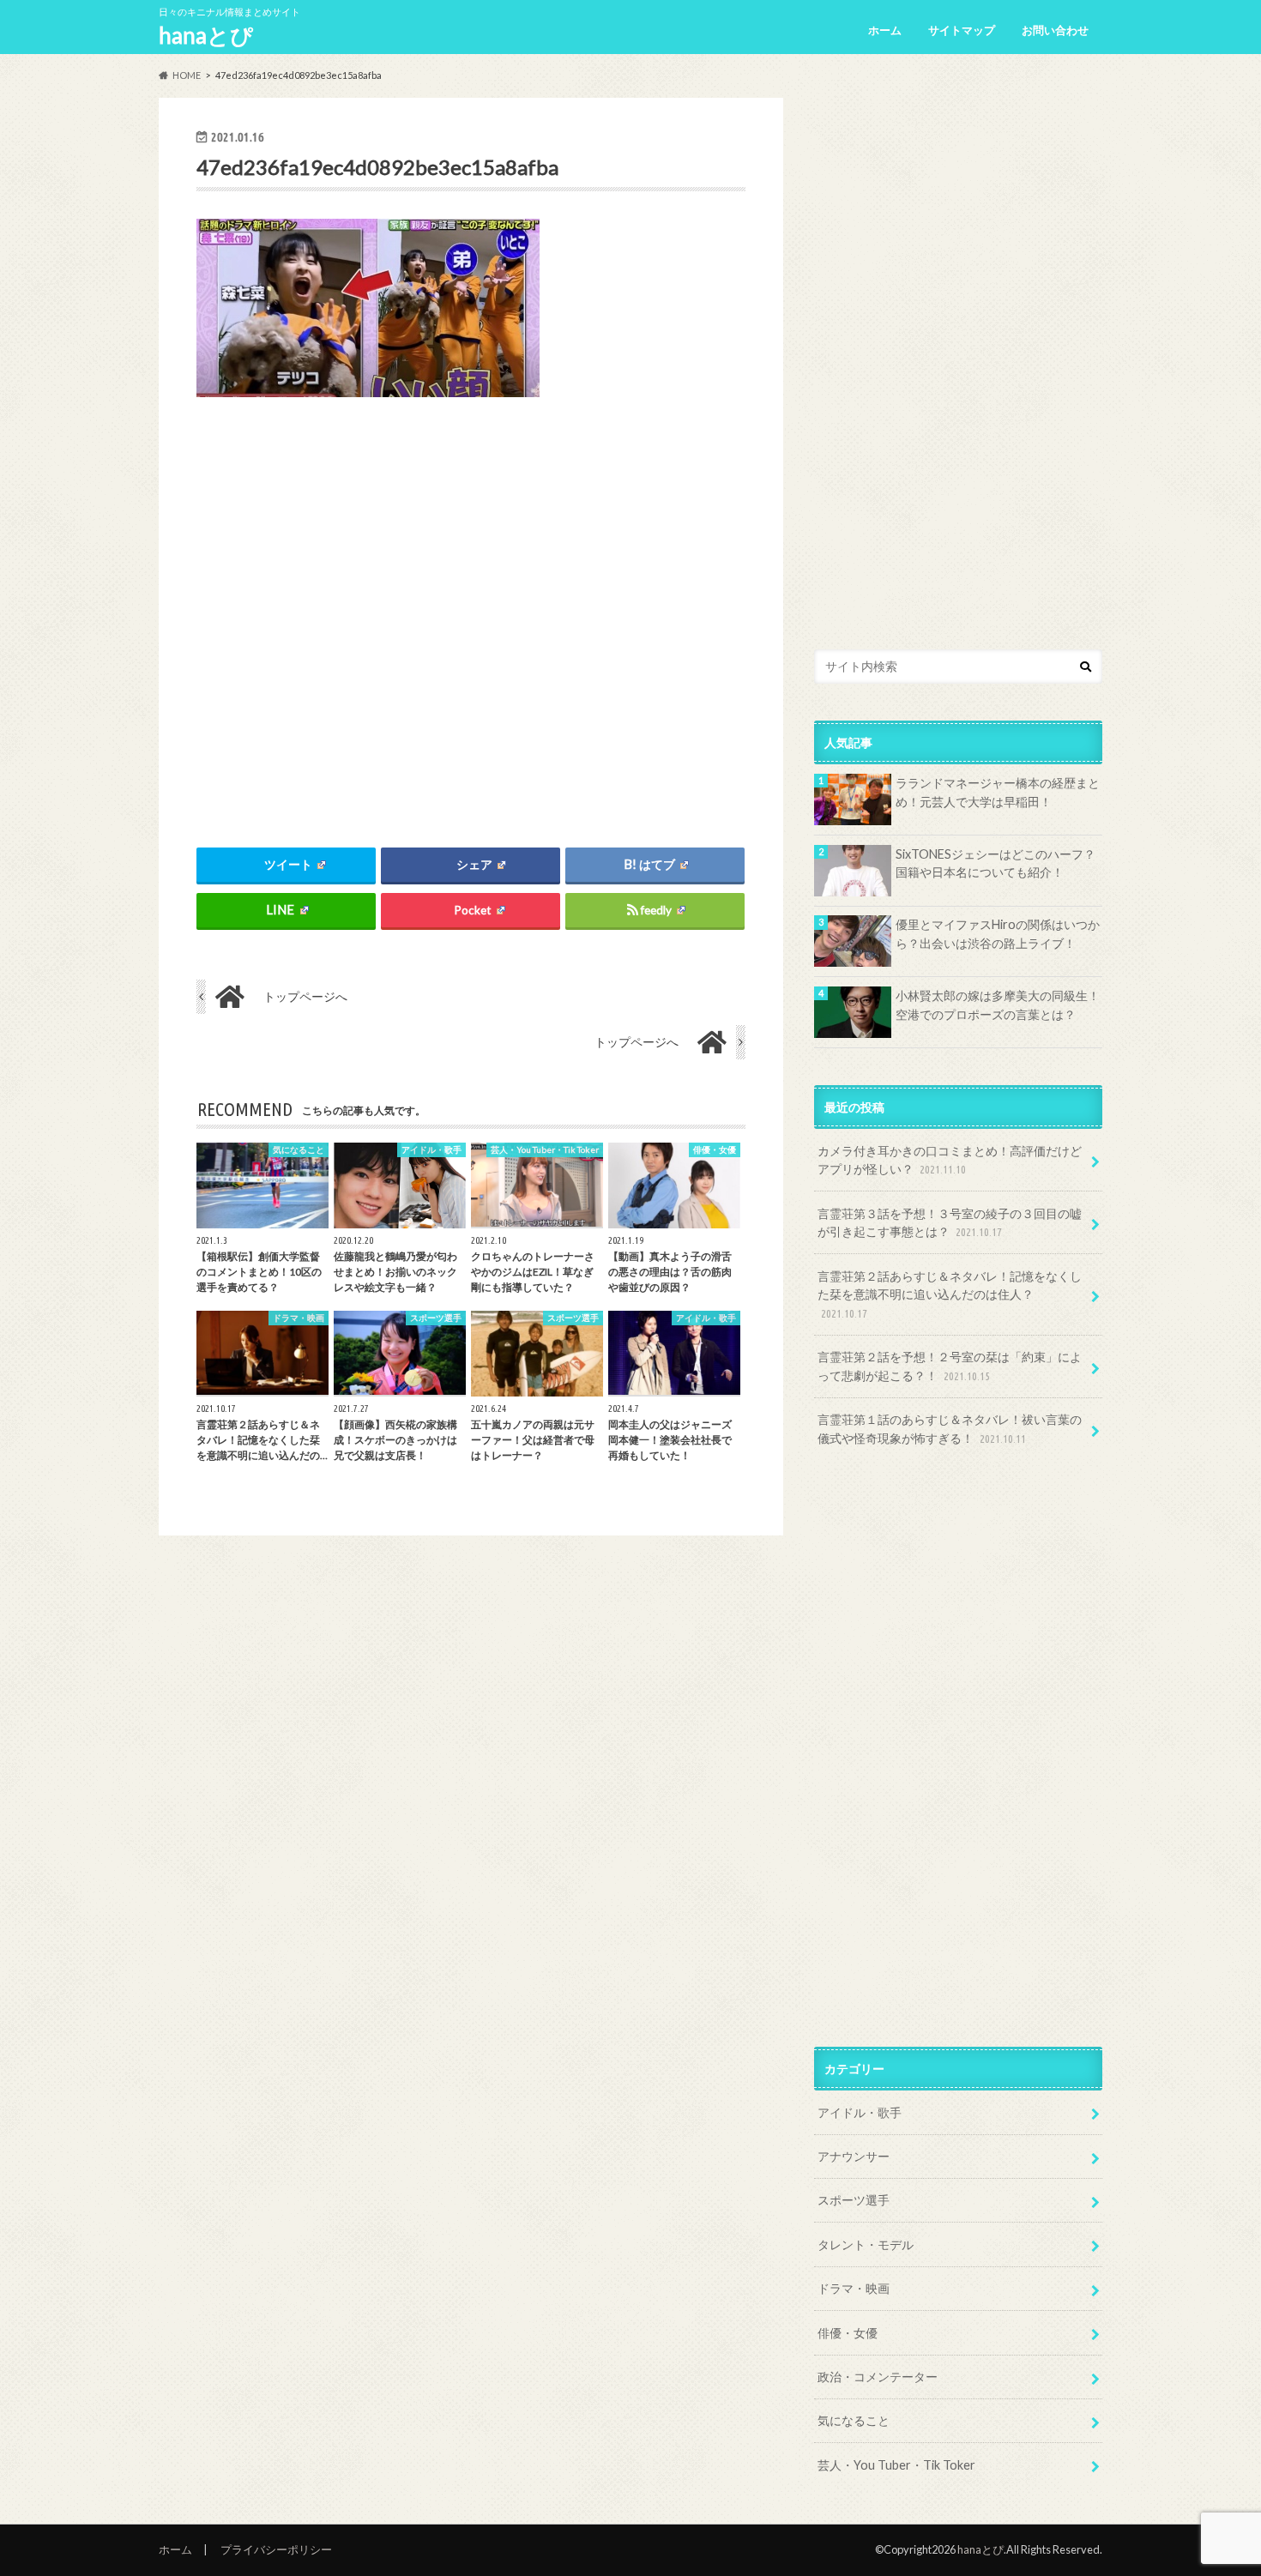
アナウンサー (854, 2156)
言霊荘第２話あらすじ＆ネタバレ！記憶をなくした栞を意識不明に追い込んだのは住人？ (950, 1294)
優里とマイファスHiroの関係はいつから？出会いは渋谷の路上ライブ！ (998, 934)
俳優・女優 (848, 2333)
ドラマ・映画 (854, 2288)
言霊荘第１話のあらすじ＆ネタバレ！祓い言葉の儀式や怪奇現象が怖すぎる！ (950, 1429)
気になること (854, 2420)
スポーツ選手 (854, 2200)
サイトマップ (962, 30)
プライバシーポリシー (276, 2549)
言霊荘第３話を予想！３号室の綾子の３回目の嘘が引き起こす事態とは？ (950, 1223)
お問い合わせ (1055, 30)
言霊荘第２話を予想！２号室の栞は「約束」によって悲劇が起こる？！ (950, 1366)
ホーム (885, 30)
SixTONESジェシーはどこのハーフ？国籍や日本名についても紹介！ (996, 863)
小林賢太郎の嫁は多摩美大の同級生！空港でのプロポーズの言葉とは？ (998, 1005)
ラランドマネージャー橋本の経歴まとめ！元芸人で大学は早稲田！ (998, 792)
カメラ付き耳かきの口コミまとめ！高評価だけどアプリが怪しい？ (950, 1160)
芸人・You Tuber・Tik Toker (896, 2465)
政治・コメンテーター (878, 2377)
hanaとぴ (206, 35)
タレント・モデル (866, 2244)
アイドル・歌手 (860, 2112)
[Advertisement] (471, 608)
